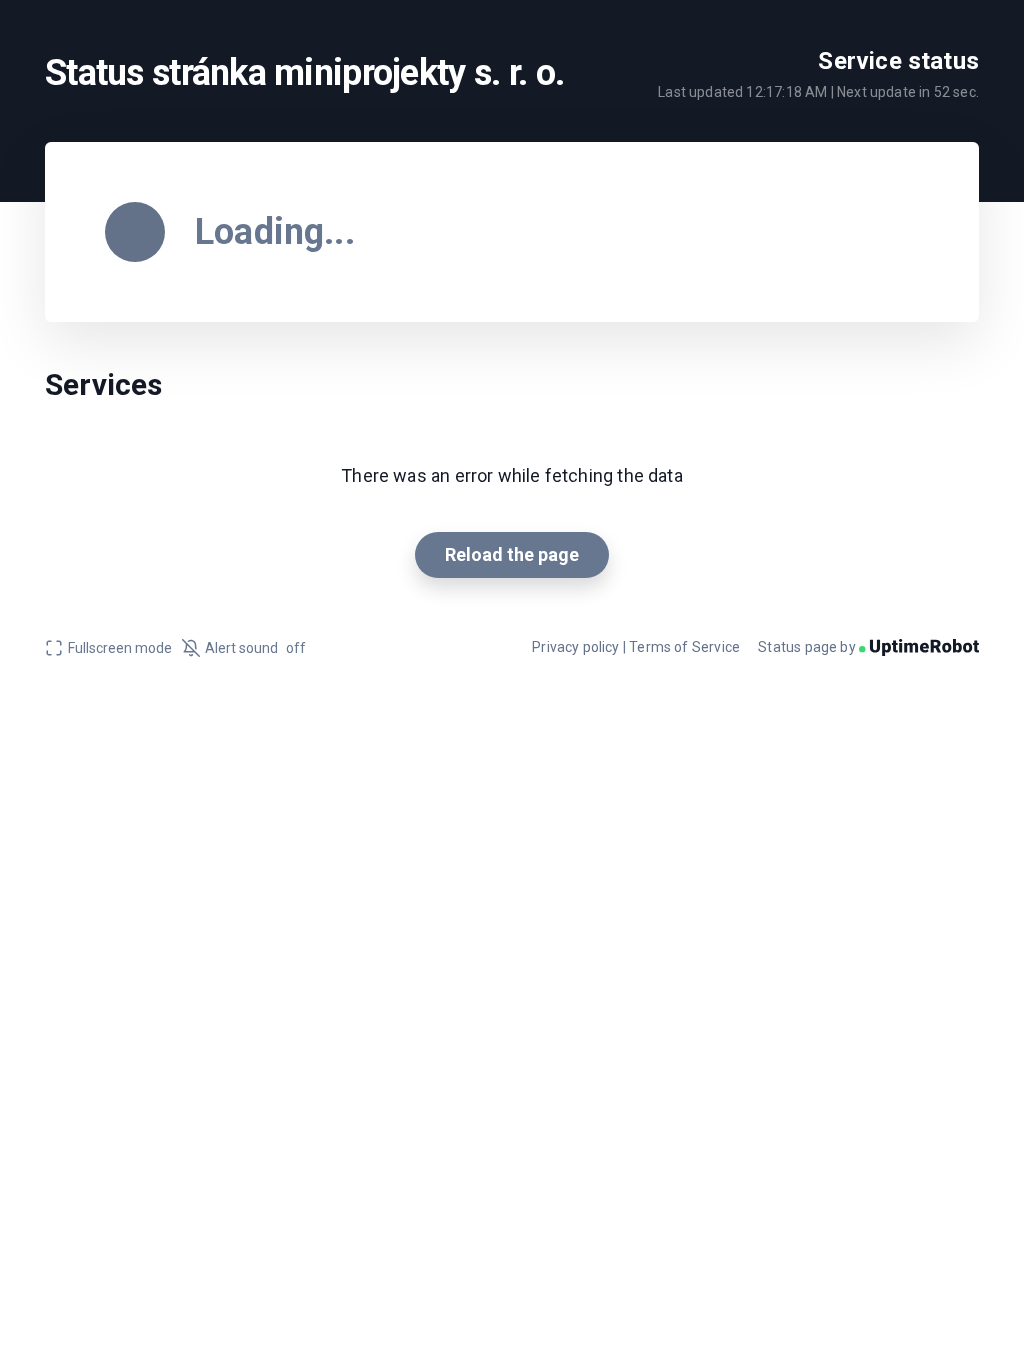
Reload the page (512, 554)
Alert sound (255, 648)
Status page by (808, 647)
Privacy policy (576, 647)
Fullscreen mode (120, 648)
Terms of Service (684, 647)
